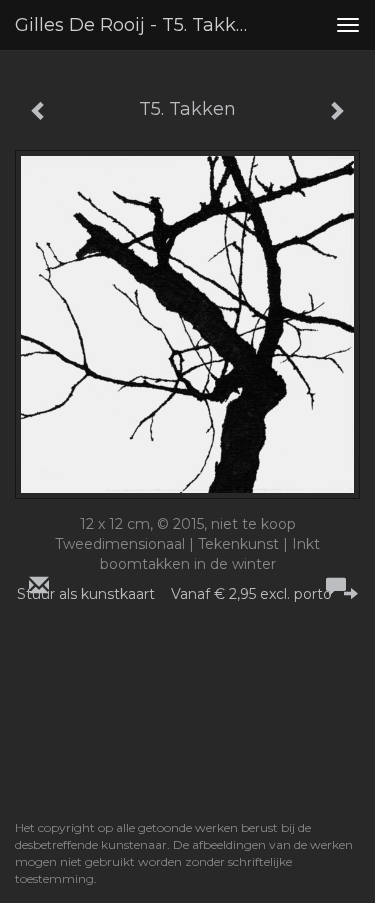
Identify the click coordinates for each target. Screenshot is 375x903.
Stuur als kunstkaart (174, 594)
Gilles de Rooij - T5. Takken (137, 25)
